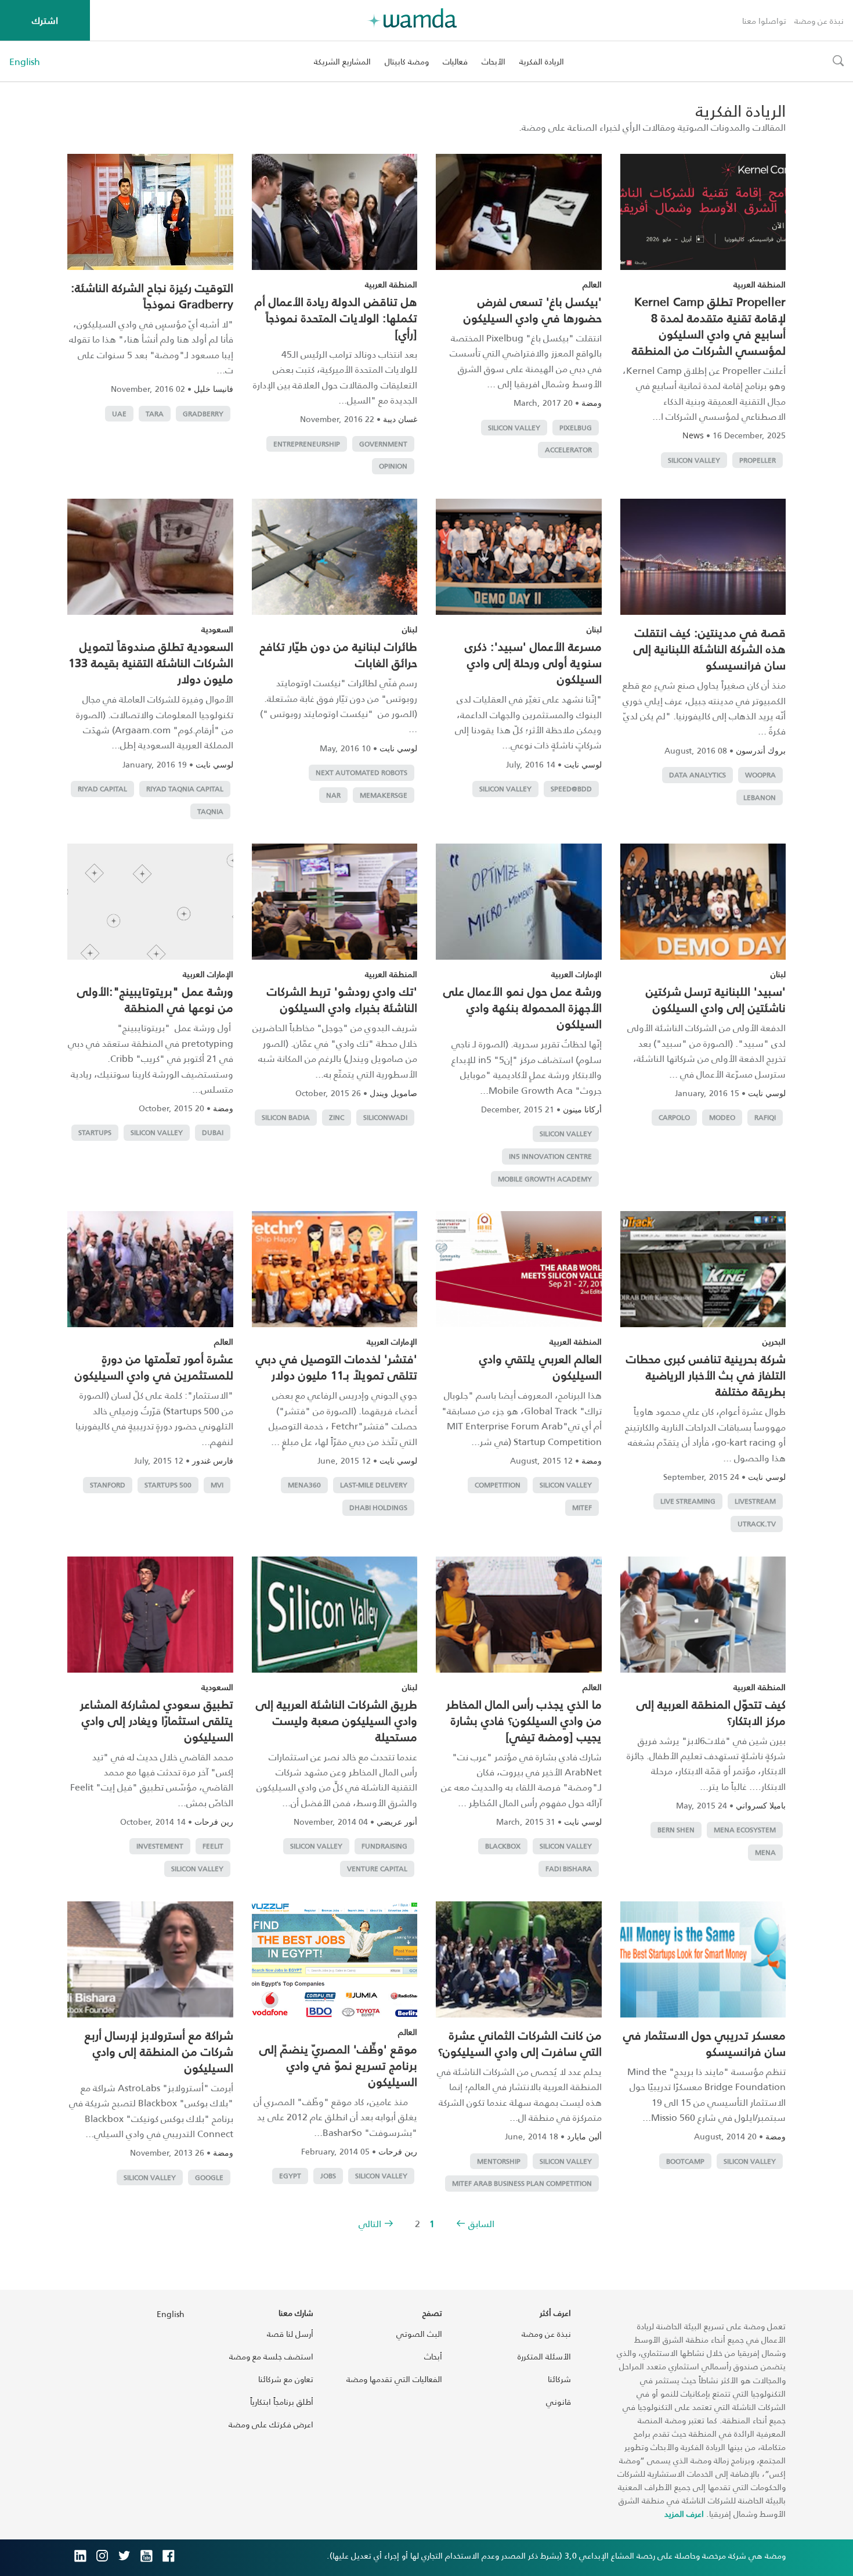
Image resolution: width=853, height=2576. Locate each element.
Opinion (393, 466)
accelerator (568, 450)
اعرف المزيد (684, 2514)
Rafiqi (765, 1117)
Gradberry (203, 414)
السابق (481, 2223)
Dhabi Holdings (378, 1507)
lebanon (760, 797)
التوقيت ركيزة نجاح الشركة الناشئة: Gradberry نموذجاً (152, 296)
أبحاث (433, 2356)
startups (95, 1132)
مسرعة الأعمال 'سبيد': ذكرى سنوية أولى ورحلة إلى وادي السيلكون (533, 662)
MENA (765, 1852)
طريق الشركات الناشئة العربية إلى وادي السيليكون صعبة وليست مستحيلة (337, 1720)
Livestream (755, 1501)
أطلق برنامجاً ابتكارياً (282, 2402)
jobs (328, 2176)
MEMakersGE (384, 795)
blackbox (503, 1846)
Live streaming (688, 1501)
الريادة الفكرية (542, 61)
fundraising (384, 1846)
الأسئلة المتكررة (544, 2356)
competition (498, 1485)
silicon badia (286, 1117)
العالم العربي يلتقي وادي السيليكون (541, 1367)
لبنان (594, 629)
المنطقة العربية (760, 284)
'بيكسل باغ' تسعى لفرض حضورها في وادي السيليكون (533, 309)
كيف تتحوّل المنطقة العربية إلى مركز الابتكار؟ (711, 1712)
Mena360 (304, 1485)
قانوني (559, 2402)
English (25, 62)
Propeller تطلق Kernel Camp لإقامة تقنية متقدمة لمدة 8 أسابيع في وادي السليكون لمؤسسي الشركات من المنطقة (709, 326)
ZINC (337, 1117)
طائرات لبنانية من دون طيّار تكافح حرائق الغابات (339, 654)
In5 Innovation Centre (550, 1156)
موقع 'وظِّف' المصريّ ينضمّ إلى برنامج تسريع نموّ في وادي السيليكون (338, 2065)
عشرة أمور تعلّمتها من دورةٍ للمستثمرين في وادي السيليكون (154, 1367)
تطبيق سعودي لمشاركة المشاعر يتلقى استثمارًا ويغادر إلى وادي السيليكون (157, 1720)
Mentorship (499, 2161)
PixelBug (576, 428)
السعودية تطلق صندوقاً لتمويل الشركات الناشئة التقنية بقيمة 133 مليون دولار (151, 662)
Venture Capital (377, 1869)
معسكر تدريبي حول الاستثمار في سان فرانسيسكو (704, 2043)
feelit (213, 1846)
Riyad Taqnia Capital (185, 789)
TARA (155, 414)
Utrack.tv (757, 1524)
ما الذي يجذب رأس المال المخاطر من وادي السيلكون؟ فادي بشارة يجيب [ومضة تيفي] (524, 1720)
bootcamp (685, 2161)
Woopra (760, 775)
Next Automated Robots (362, 772)
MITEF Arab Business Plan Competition (522, 2183)
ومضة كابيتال (407, 61)
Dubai (213, 1132)
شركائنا (559, 2379)
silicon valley (694, 460)
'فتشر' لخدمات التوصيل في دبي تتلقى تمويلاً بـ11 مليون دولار (337, 1367)
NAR (333, 795)
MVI (217, 1485)
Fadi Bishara (569, 1869)
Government (383, 444)
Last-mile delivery (374, 1485)
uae (119, 414)
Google (209, 2177)
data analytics (697, 775)
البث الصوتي (419, 2334)
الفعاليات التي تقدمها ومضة (394, 2379)
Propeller (758, 460)
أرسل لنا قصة (290, 2334)
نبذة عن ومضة (819, 21)
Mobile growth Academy (545, 1179)
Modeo (722, 1117)
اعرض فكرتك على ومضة (271, 2424)
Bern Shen (676, 1830)
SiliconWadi (385, 1117)
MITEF (582, 1507)
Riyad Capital (102, 789)
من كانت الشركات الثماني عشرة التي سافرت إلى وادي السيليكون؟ (520, 2043)
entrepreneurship (307, 444)
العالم (592, 284)
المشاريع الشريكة (342, 61)
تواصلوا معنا (764, 21)
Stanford (108, 1485)
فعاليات (455, 61)
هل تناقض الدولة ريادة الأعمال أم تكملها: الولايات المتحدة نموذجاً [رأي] (336, 318)
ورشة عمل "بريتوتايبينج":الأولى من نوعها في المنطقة (155, 999)
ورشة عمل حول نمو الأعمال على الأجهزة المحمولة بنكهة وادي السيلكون (523, 1007)
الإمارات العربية (577, 974)
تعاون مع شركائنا (286, 2379)
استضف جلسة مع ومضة (271, 2356)
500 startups (168, 1485)
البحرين (774, 1341)
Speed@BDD (571, 789)
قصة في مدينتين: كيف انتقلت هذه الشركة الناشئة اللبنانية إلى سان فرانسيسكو (710, 648)
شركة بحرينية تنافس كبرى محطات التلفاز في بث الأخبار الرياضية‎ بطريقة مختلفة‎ (706, 1375)
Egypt (290, 2176)
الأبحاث (494, 61)
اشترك (45, 20)
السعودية (217, 629)
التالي (370, 2223)
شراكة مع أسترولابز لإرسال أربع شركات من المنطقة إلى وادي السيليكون (159, 2051)
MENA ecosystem (745, 1830)
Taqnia (210, 811)
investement (160, 1846)
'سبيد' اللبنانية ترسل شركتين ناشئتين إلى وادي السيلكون (716, 999)
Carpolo (674, 1117)
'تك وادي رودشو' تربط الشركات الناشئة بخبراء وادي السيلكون (342, 999)
